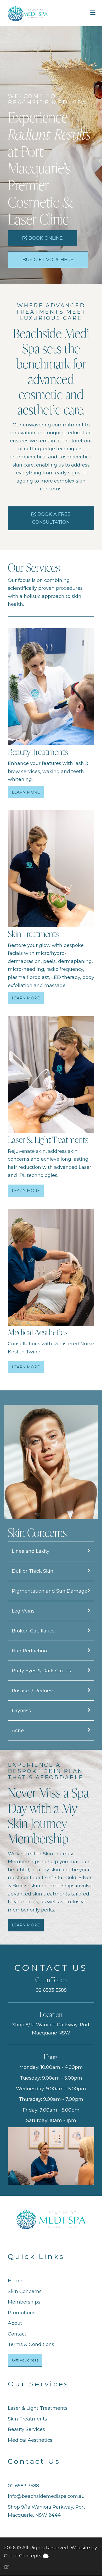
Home (15, 2281)
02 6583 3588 (51, 1990)
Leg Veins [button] (23, 1611)
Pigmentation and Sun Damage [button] (50, 1591)
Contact (17, 2334)
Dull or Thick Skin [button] (33, 1571)
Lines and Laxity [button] (31, 1551)
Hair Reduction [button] (29, 1651)
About (15, 2323)
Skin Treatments (27, 2419)
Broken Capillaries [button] (33, 1631)
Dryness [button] (21, 1711)
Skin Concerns (25, 2291)
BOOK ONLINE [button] (45, 238)
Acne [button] (18, 1731)
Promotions (22, 2313)
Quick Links (36, 2256)
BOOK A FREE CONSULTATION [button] (51, 518)
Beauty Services (26, 2429)
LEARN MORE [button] (26, 792)
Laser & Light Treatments (38, 2408)
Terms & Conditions (31, 2344)
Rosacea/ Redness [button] (33, 1691)
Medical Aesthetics (30, 2440)
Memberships (24, 2302)
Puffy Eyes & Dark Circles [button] (41, 1671)
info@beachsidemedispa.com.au (46, 2496)
